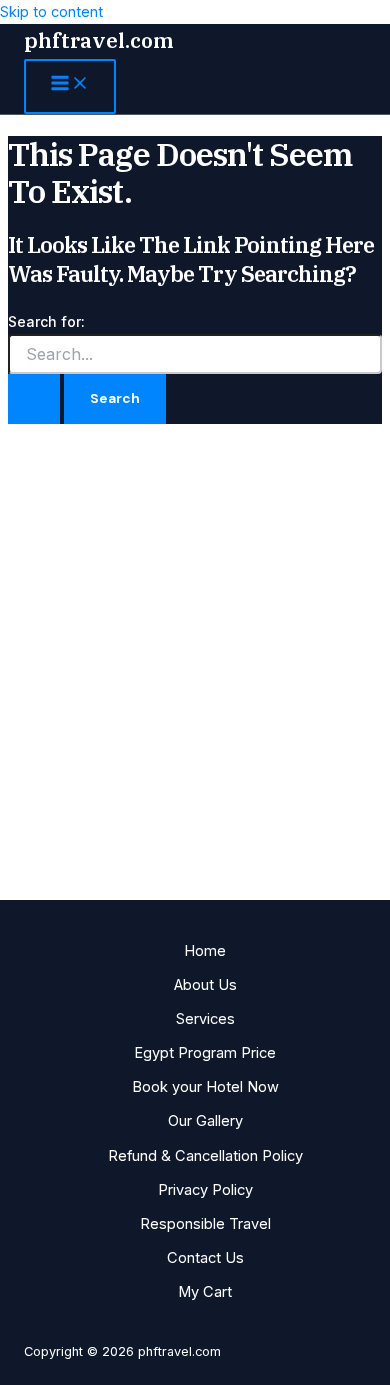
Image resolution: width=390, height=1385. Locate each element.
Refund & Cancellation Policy (205, 1156)
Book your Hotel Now (205, 1087)
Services (205, 1019)
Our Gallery (205, 1121)
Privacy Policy (205, 1190)
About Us (205, 985)
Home (205, 951)
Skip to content (51, 12)
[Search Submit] (34, 399)
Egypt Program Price (205, 1053)
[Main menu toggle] (70, 86)
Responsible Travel (205, 1224)
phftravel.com (99, 40)
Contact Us (205, 1258)
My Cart (205, 1292)
